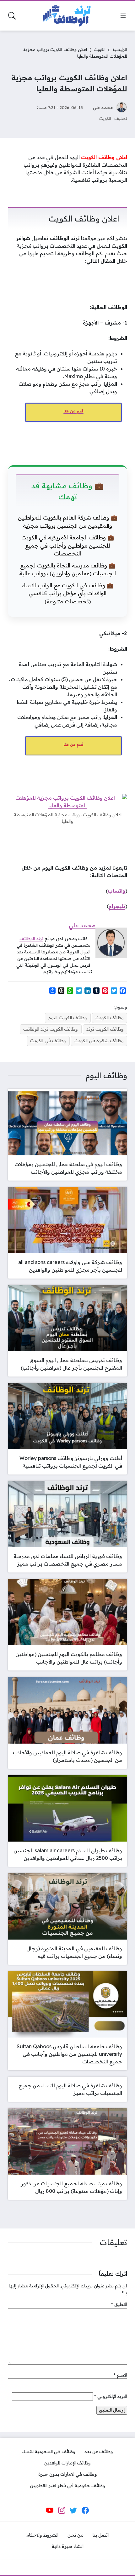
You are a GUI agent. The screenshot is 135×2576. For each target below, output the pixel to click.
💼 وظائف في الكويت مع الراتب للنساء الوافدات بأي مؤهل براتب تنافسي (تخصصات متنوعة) (68, 593)
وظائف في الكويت (48, 1041)
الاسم (120, 2375)
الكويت (100, 49)
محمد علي (103, 107)
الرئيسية (120, 49)
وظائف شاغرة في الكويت (99, 1041)
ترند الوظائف (31, 939)
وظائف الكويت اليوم (68, 1018)
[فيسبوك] (85, 2510)
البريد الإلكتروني (111, 2396)
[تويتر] (73, 2510)
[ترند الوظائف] (67, 16)
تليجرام (117, 906)
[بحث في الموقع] (12, 16)
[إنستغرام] (62, 2510)
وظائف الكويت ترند (105, 1029)
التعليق (119, 2304)
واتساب (116, 891)
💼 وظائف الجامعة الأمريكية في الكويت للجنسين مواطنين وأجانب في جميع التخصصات (68, 545)
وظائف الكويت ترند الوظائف (51, 1029)
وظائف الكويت (110, 1018)
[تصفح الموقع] (123, 16)
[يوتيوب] (50, 2510)
